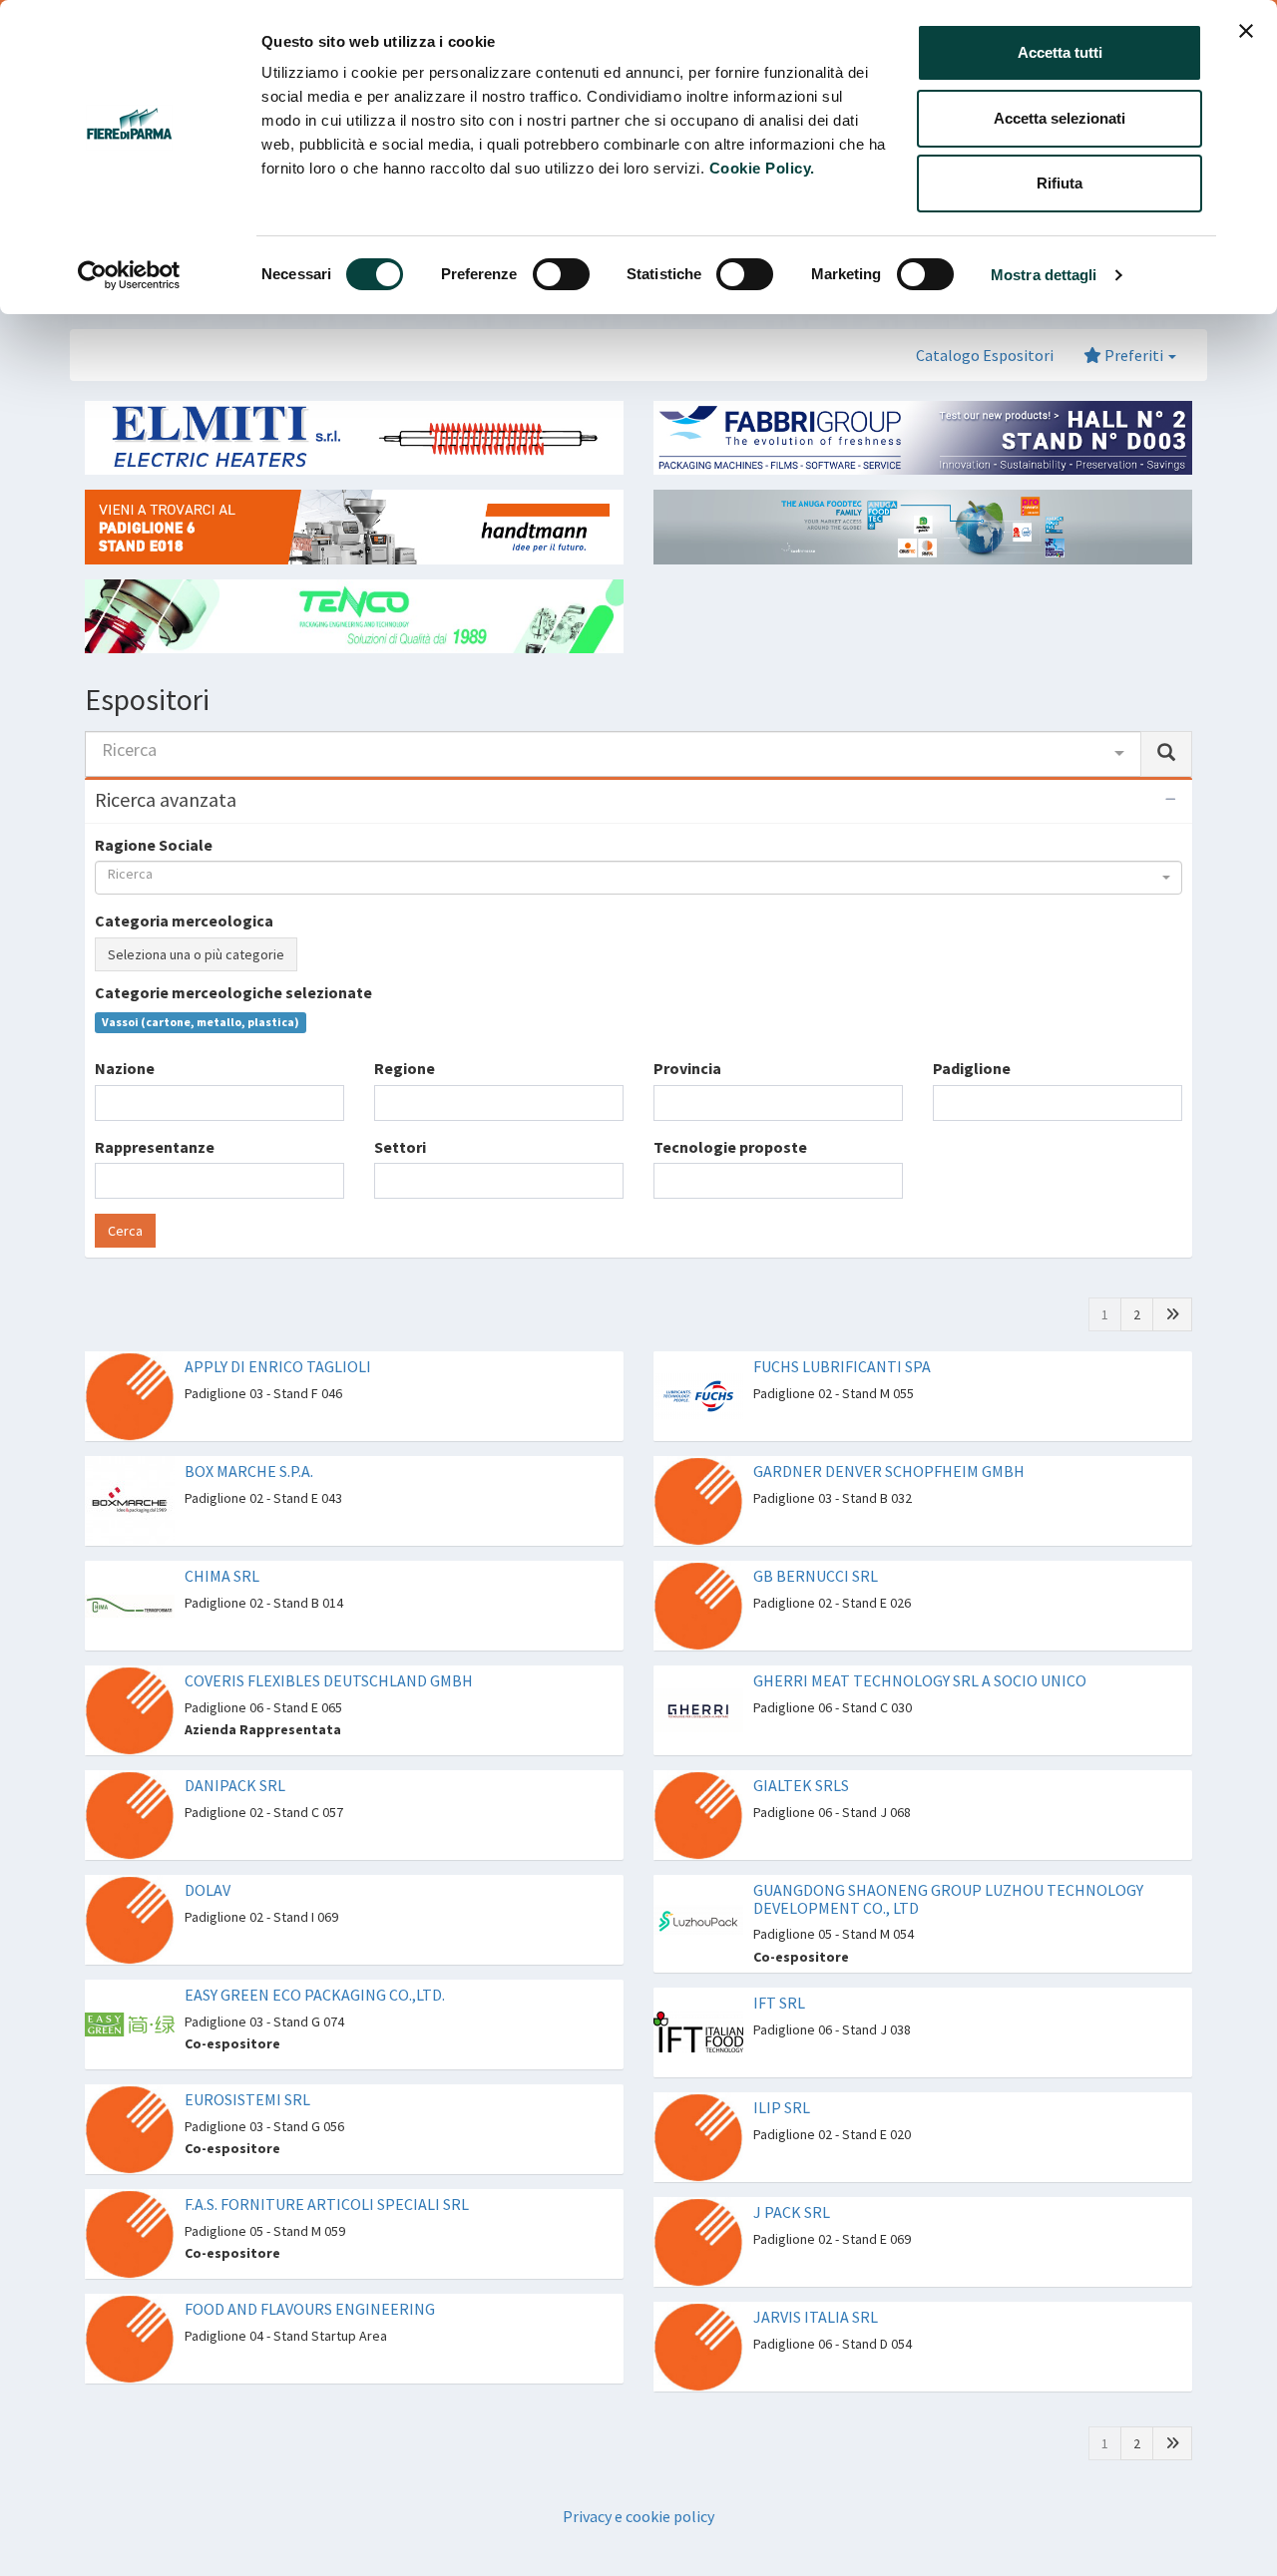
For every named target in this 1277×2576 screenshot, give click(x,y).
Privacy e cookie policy (638, 2516)
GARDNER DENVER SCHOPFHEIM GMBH (889, 1471)
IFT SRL (779, 2003)
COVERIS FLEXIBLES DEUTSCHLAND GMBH (329, 1680)
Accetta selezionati (1060, 118)
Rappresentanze (155, 1147)
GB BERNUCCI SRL (816, 1576)
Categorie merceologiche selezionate (233, 992)
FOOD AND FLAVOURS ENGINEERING (310, 2309)
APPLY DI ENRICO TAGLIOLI (278, 1366)
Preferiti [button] (1134, 355)
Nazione (125, 1068)
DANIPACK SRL (235, 1785)
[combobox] (613, 754)
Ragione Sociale (154, 845)
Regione (405, 1068)
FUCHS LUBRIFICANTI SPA (842, 1366)
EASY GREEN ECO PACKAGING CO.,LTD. (315, 1995)
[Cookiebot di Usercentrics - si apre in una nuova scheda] (129, 275)
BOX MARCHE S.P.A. (249, 1471)
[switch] (561, 274)
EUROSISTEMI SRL (247, 2099)
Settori (400, 1147)
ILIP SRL (782, 2107)
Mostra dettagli (1044, 275)
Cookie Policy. (762, 168)
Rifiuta (1060, 183)
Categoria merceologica (184, 920)
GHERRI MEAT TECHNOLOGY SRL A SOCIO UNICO (920, 1680)
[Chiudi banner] (1246, 31)
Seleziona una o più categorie (196, 954)
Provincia (687, 1068)
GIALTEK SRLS (801, 1785)
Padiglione (972, 1068)
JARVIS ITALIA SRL (816, 2317)
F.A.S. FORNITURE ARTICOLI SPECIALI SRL (327, 2204)
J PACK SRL (792, 2212)
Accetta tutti (1060, 52)
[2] (1172, 1314)
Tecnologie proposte (730, 1147)
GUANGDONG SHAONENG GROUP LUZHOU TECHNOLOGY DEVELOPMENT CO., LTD (948, 1899)
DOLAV (208, 1890)
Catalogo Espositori (985, 355)
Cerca (125, 1231)
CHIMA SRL (222, 1576)
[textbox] (107, 1103)
